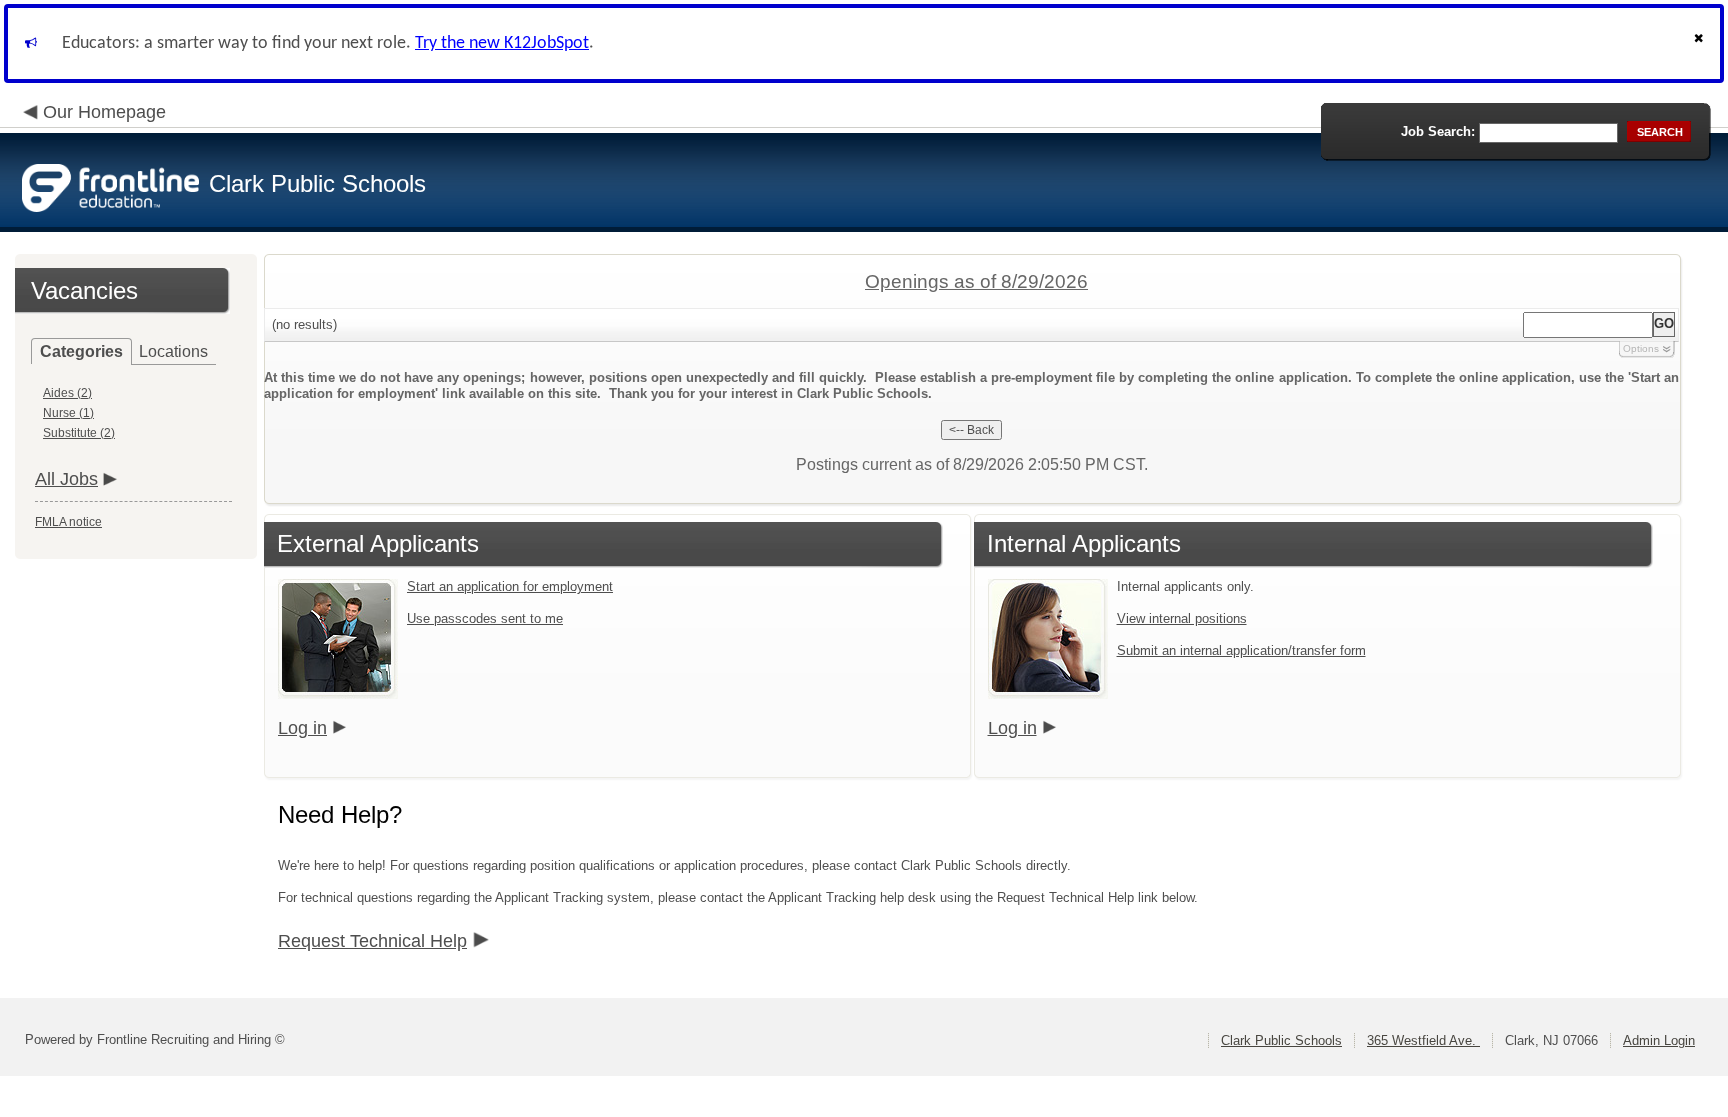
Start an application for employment (510, 586)
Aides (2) (67, 393)
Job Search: (1438, 131)
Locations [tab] (173, 351)
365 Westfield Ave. (1423, 1040)
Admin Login (1659, 1040)
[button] (1701, 43)
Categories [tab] (81, 351)
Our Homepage (104, 112)
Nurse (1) (68, 413)
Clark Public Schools (1281, 1040)
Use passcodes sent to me (485, 618)
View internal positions (1182, 618)
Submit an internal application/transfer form (1241, 650)
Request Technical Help (372, 941)
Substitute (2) (79, 433)
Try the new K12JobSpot (502, 43)
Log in (302, 728)
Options (1641, 348)
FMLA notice (68, 522)
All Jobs (66, 479)
